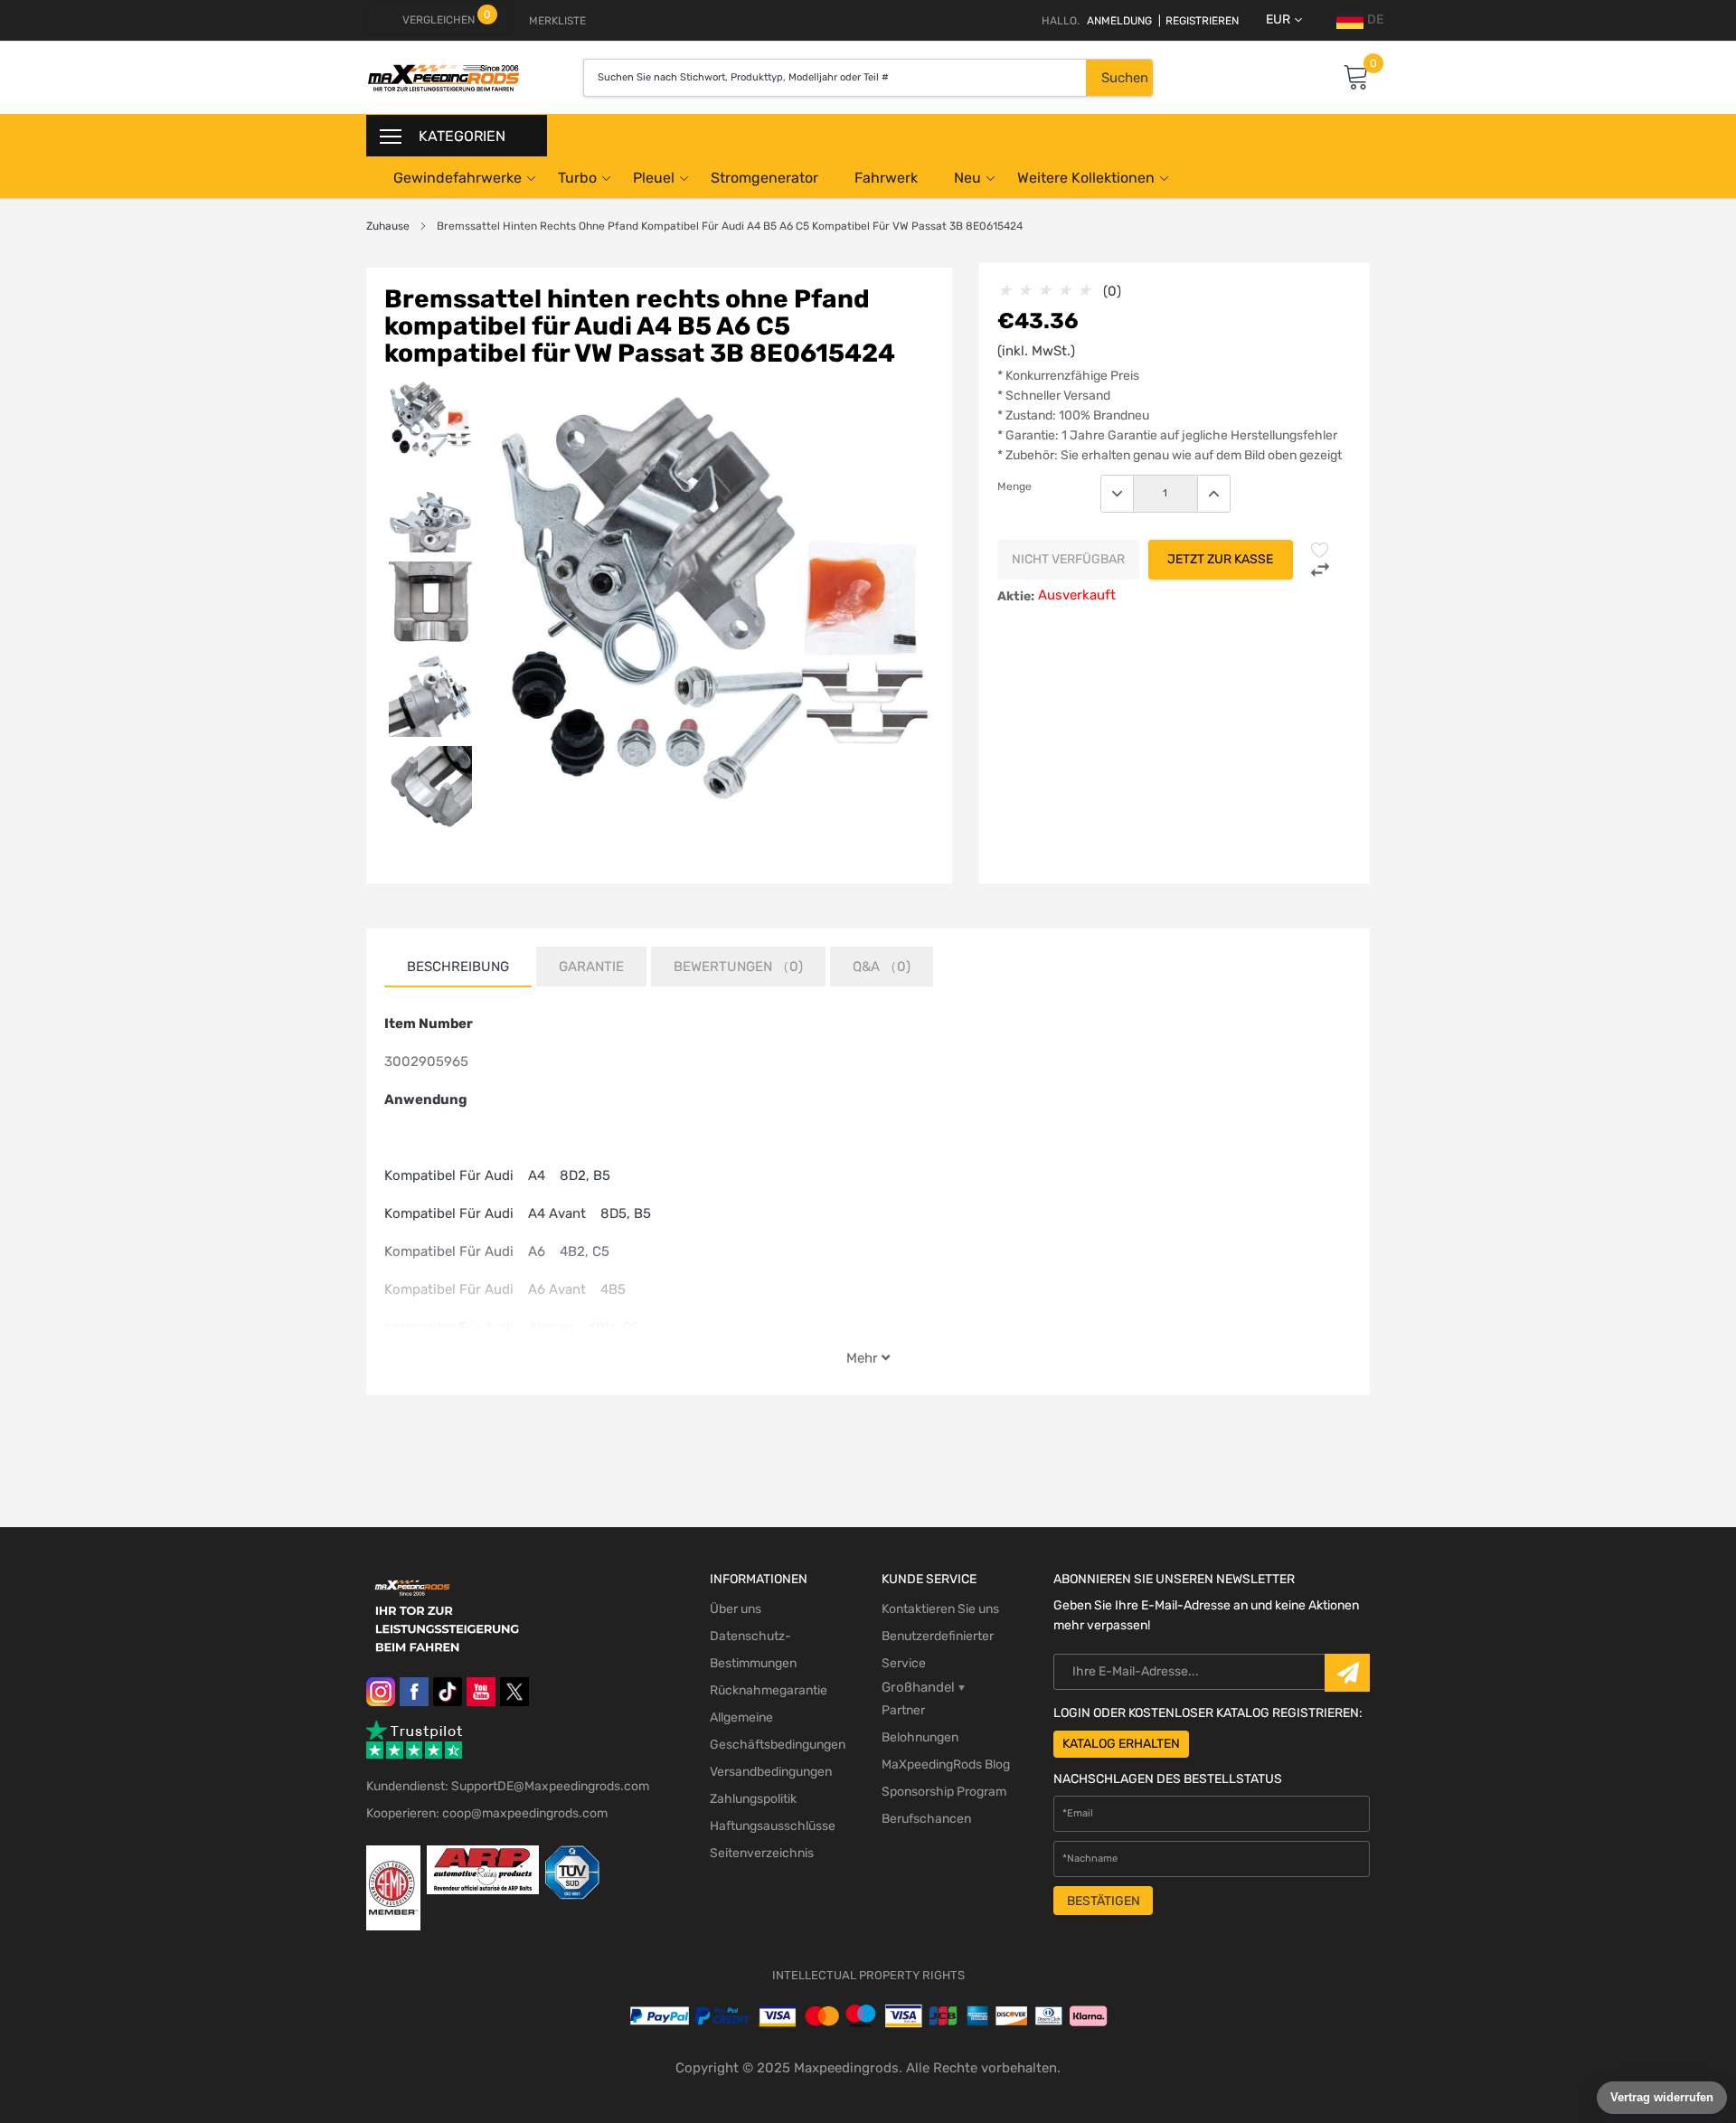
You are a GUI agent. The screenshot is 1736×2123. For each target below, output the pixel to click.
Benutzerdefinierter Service (938, 1650)
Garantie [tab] (591, 967)
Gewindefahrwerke (458, 178)
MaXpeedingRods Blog (946, 1764)
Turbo (577, 178)
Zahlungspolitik (753, 1799)
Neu (967, 178)
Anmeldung (1119, 21)
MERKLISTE (557, 21)
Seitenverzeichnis (762, 1853)
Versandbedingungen (771, 1772)
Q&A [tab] (882, 967)
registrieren (1198, 21)
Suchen (1125, 78)
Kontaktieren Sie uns (940, 1609)
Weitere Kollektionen (1086, 178)
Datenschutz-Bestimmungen (753, 1650)
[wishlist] (1320, 550)
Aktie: (1016, 596)
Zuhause (388, 226)
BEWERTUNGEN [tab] (738, 967)
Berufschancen (926, 1819)
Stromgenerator (764, 178)
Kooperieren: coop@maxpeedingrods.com (487, 1813)
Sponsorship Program (944, 1792)
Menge (1014, 486)
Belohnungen (920, 1737)
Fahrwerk (886, 178)
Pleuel (654, 178)
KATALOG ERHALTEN (1121, 1744)
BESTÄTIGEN (1104, 1901)
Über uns (736, 1609)
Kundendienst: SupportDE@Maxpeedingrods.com (508, 1786)
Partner (903, 1710)
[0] (1356, 78)
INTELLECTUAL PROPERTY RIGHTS (868, 1975)
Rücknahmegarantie (769, 1690)
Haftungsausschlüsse (773, 1826)
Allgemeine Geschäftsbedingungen (778, 1731)
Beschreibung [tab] (458, 967)
